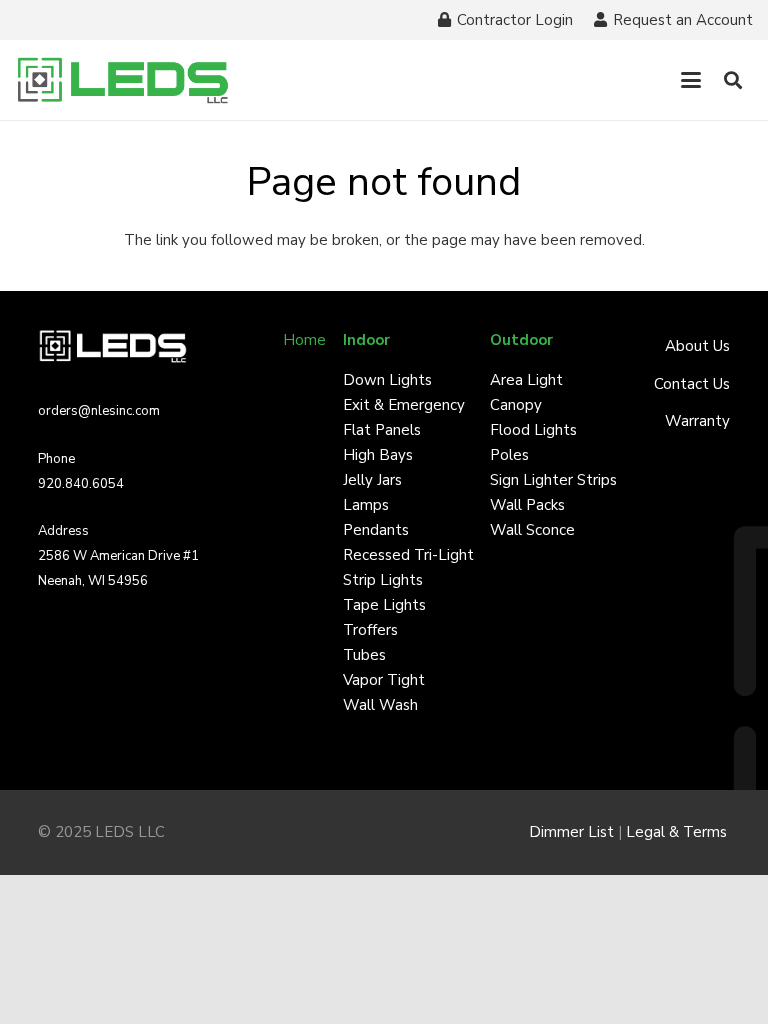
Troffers (370, 630)
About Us (697, 346)
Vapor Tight (384, 680)
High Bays (378, 455)
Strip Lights (383, 580)
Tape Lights (384, 605)
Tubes (364, 655)
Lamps (366, 505)
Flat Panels (382, 430)
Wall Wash (380, 705)
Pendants (376, 530)
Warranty (697, 421)
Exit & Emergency (404, 405)
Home (304, 340)
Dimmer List (571, 832)
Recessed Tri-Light (408, 555)
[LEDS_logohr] (123, 80)
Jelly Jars (372, 480)
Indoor (366, 340)
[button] (691, 80)
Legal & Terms (678, 832)
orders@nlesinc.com (99, 411)
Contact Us (692, 384)
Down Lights (387, 380)
